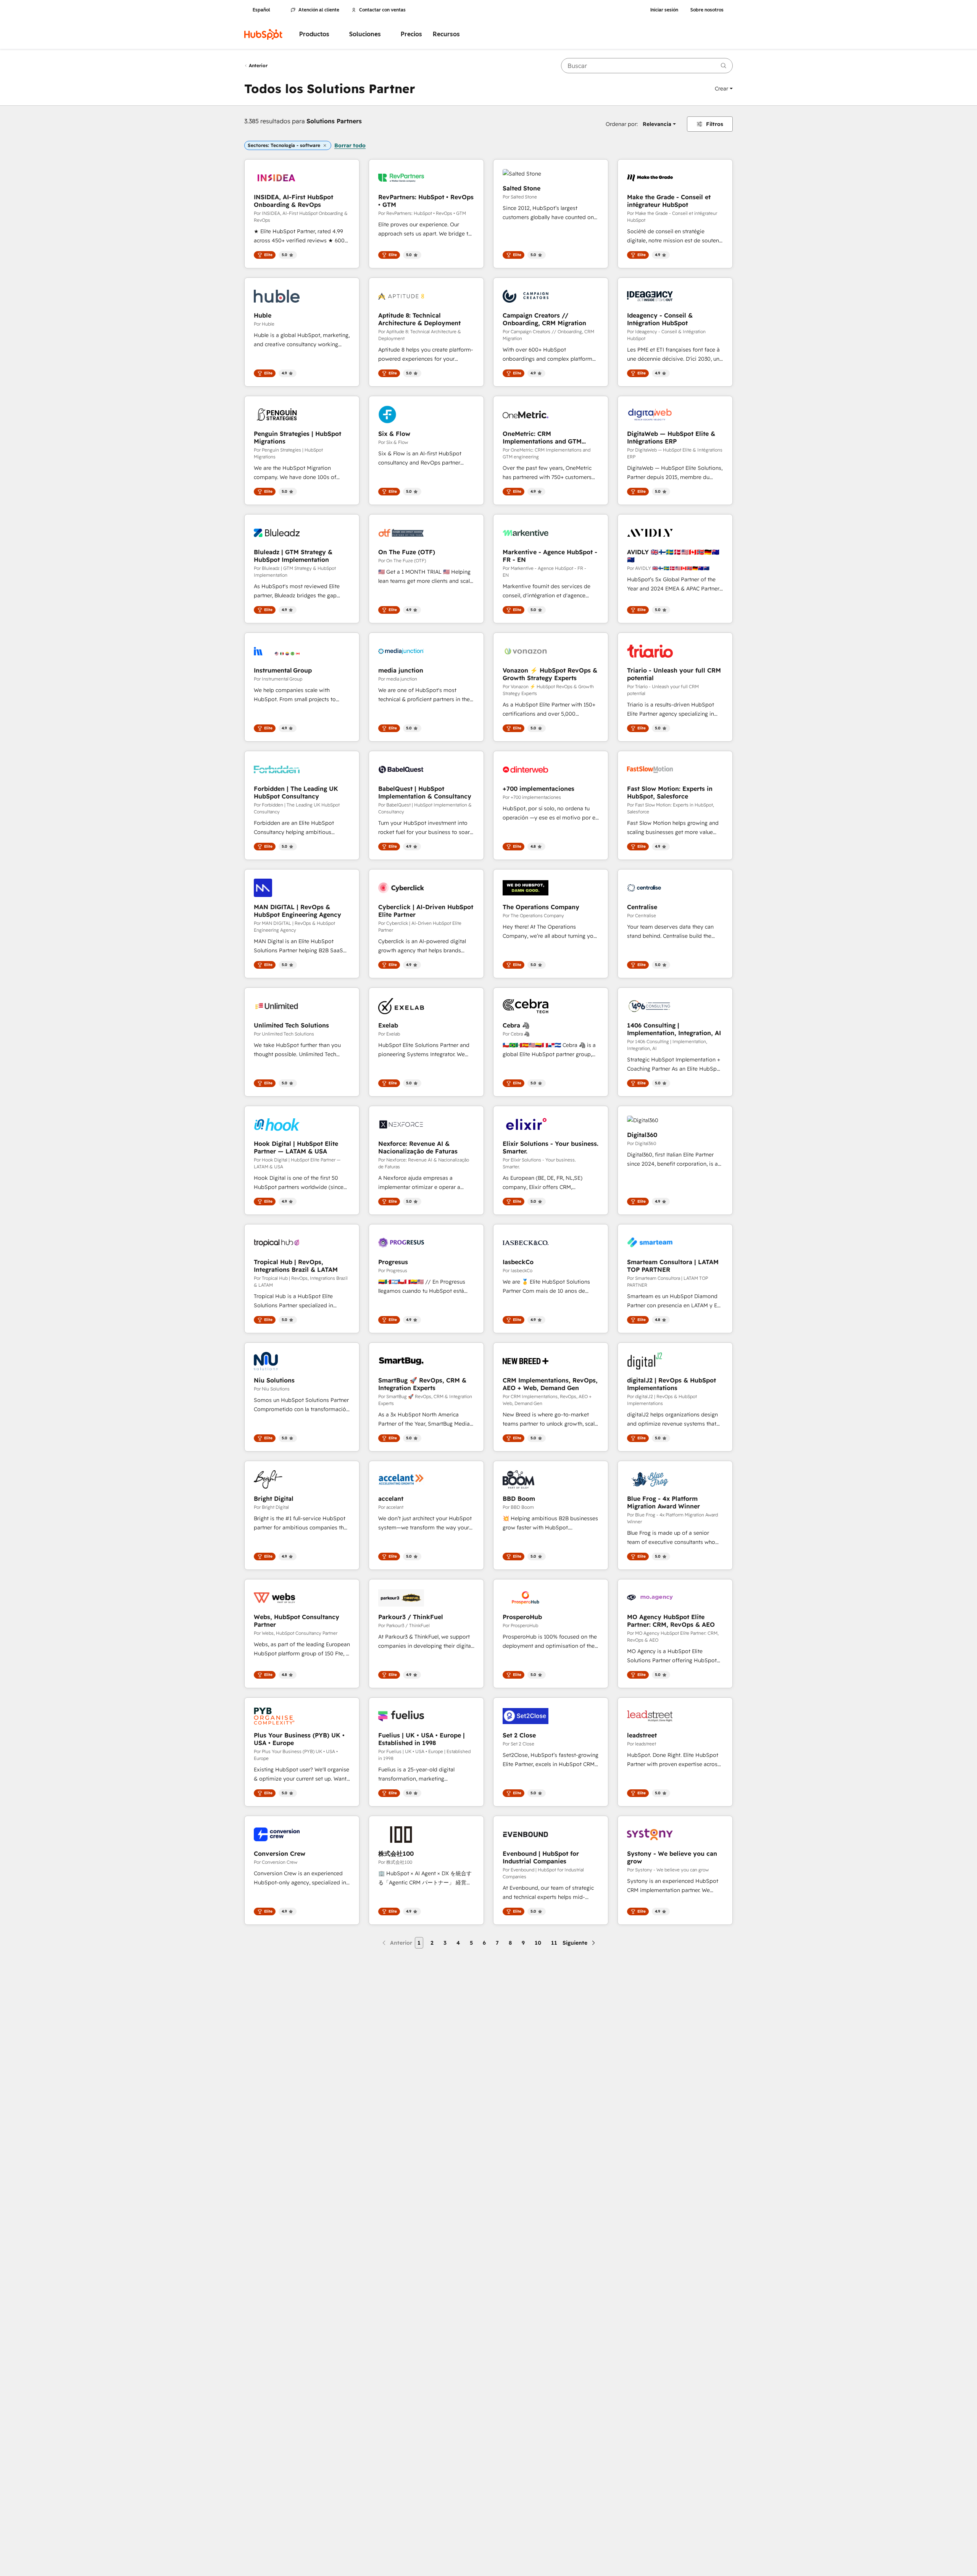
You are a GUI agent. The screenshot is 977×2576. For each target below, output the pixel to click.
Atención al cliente (319, 10)
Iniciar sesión (664, 10)
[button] (724, 89)
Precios (411, 34)
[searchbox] (647, 66)
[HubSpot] (263, 34)
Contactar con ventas (382, 10)
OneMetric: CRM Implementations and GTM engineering (542, 437)
